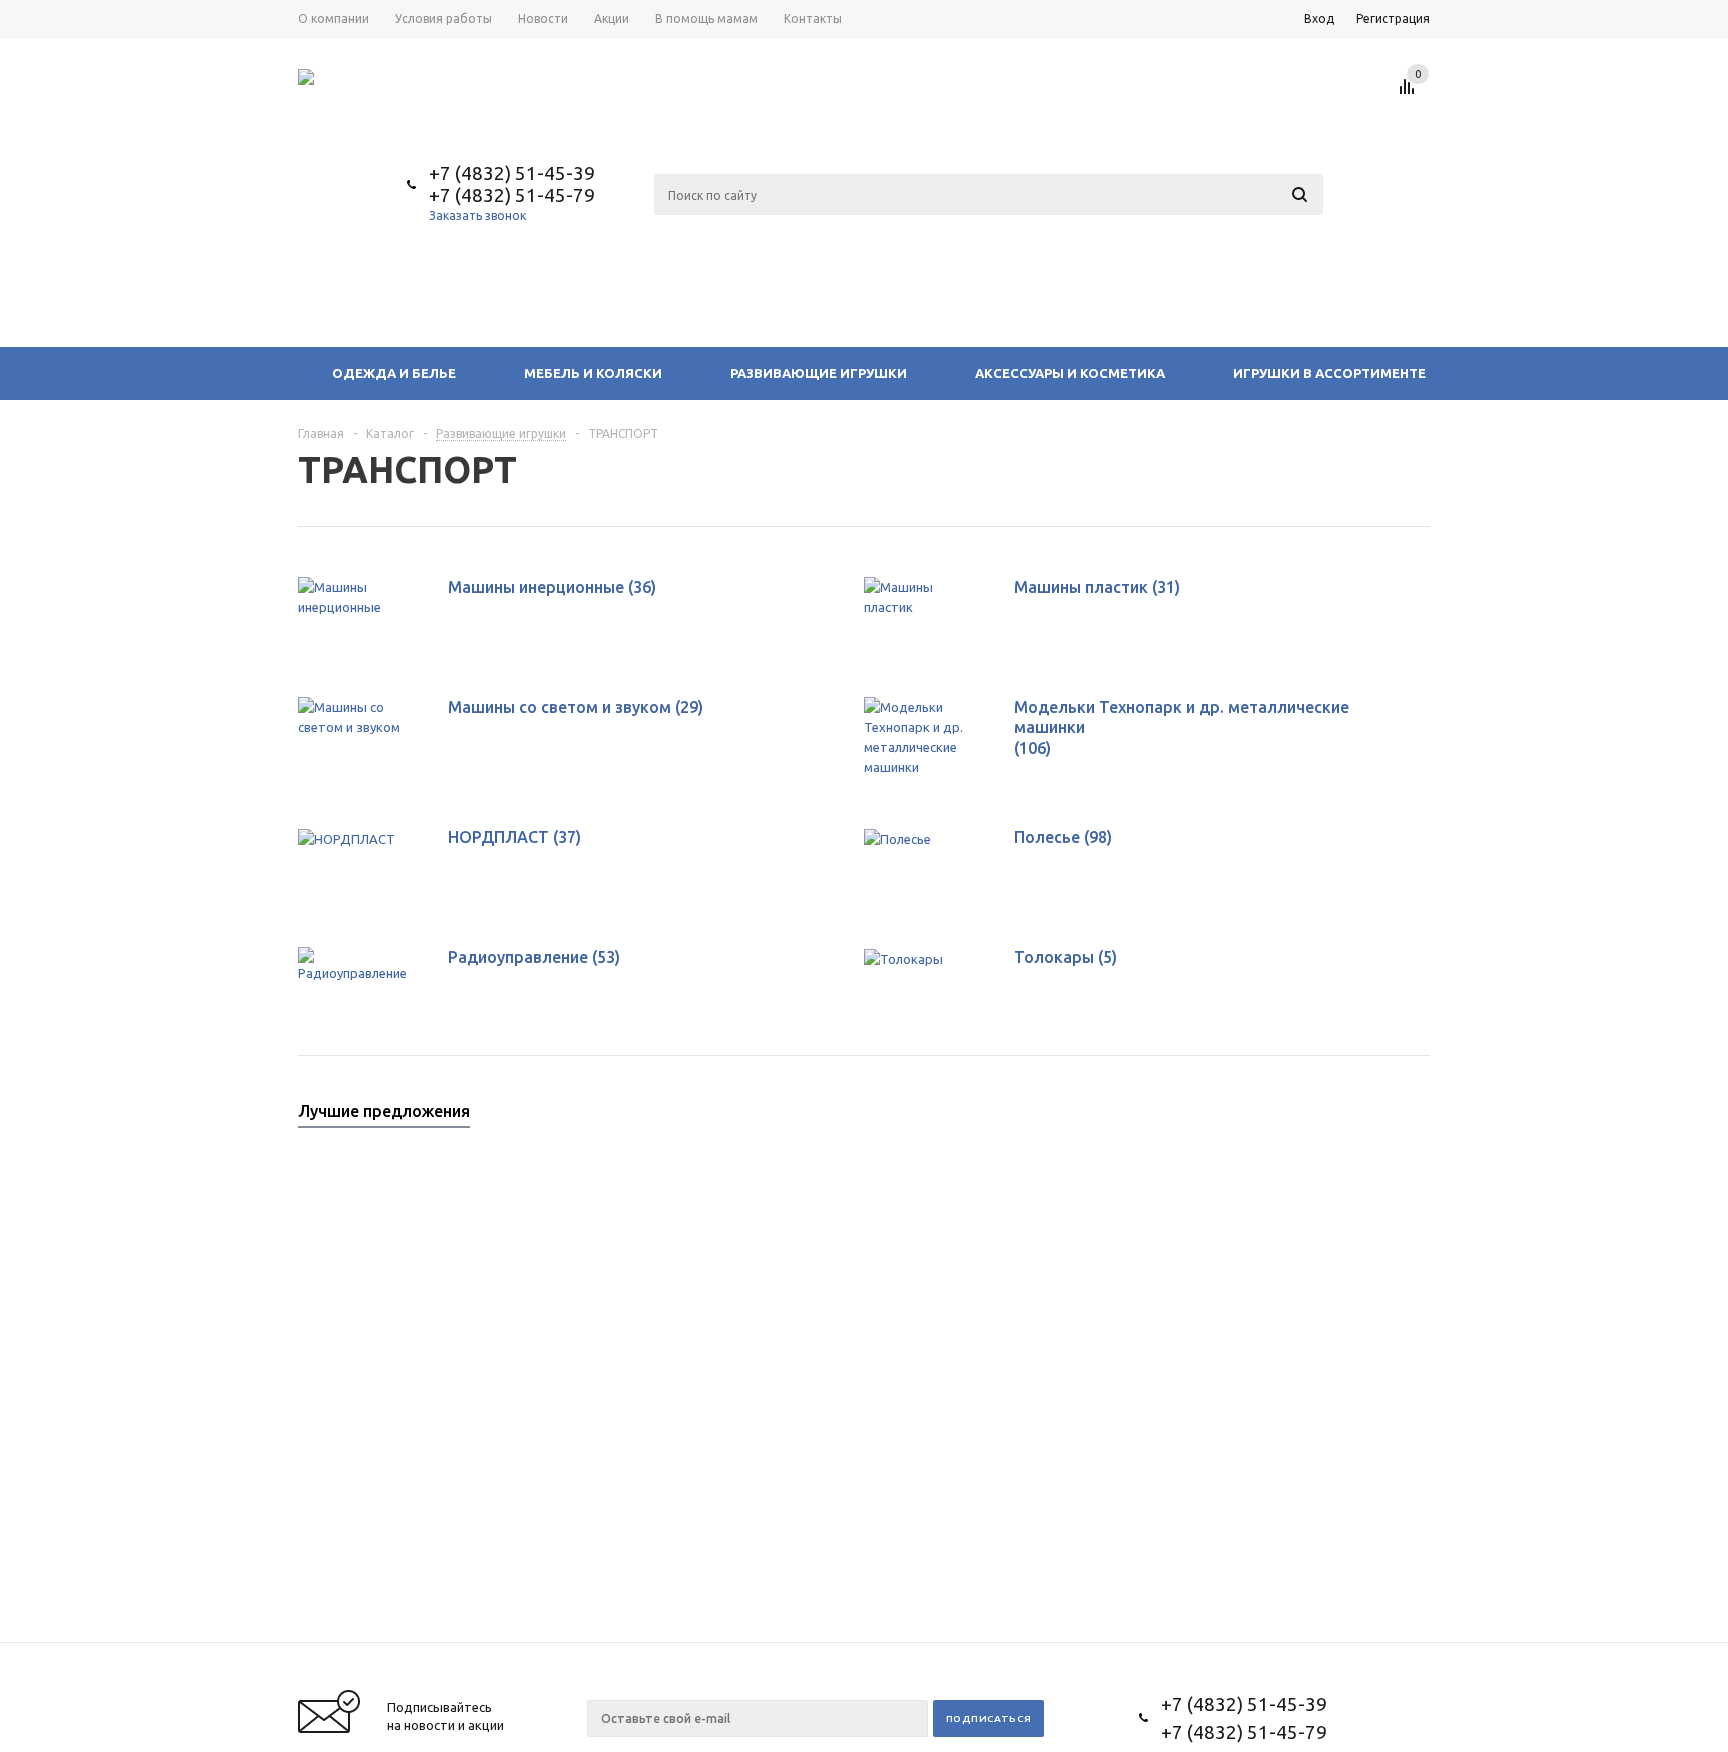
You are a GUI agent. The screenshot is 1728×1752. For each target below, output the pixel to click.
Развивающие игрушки (818, 373)
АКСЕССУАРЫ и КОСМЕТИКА (1070, 373)
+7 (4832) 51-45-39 (512, 173)
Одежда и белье (394, 373)
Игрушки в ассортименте (1329, 373)
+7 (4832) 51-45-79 (512, 195)
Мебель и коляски (593, 373)
